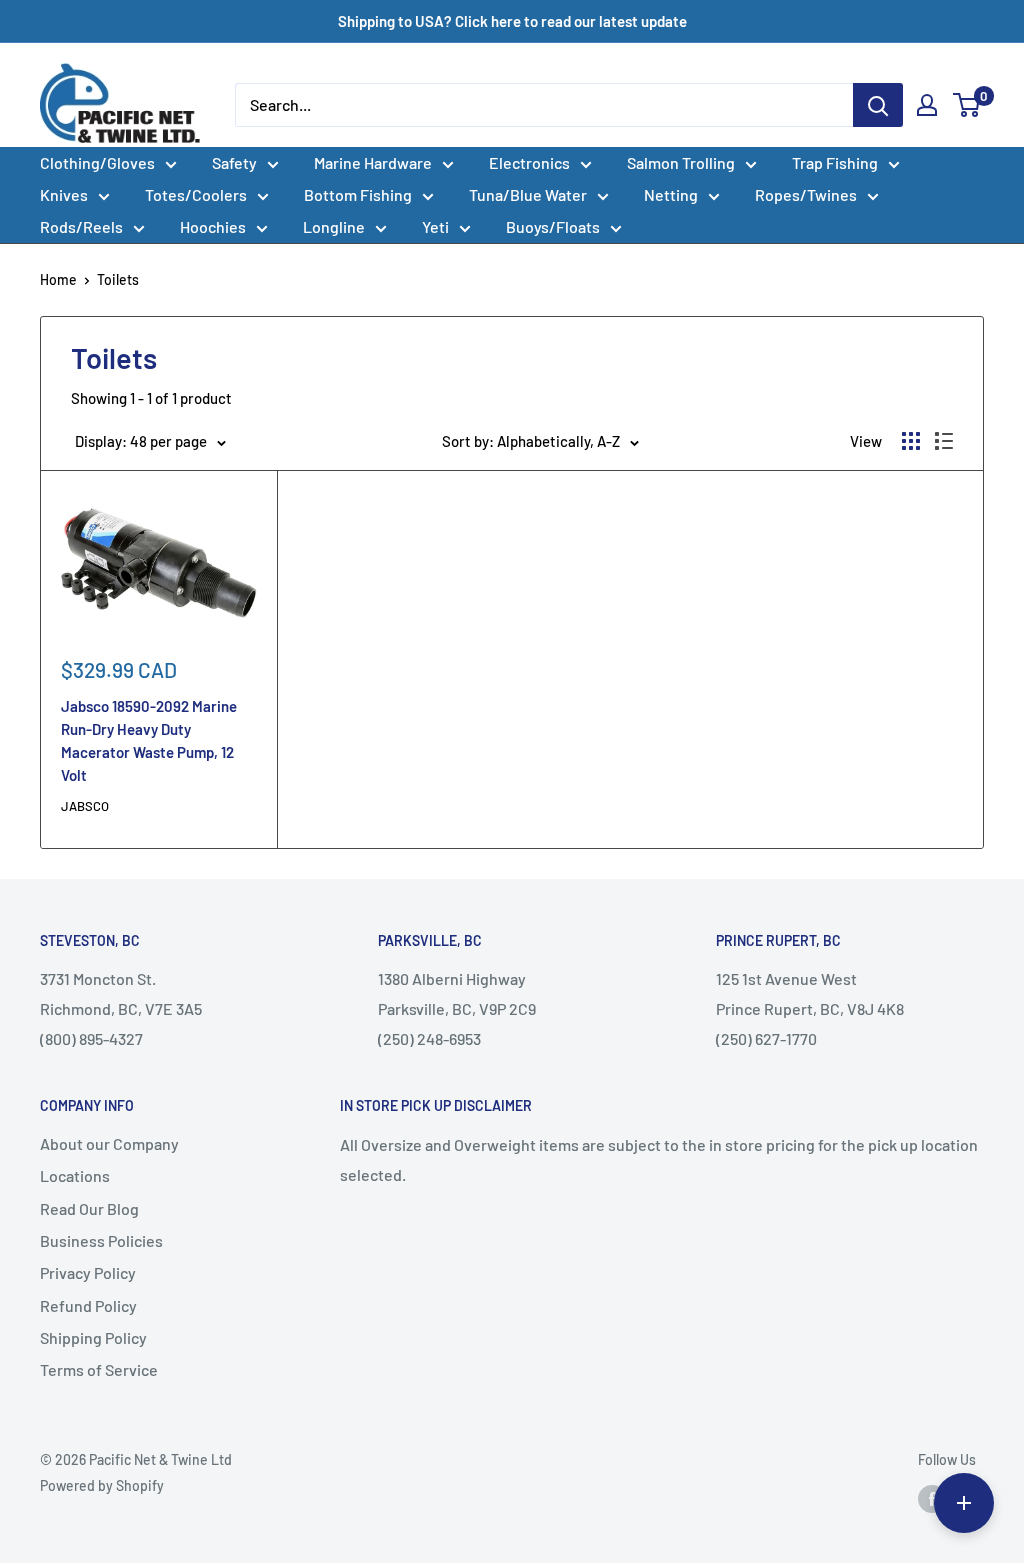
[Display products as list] (944, 441)
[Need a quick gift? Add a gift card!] (964, 1503)
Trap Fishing (835, 162)
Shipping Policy (93, 1337)
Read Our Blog (89, 1208)
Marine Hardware (373, 162)
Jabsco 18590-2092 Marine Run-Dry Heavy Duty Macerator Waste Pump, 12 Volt (149, 741)
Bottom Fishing (358, 194)
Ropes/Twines (806, 194)
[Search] (878, 105)
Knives (64, 194)
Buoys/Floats (553, 226)
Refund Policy (88, 1305)
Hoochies (213, 226)
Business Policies (101, 1240)
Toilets (118, 279)
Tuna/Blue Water (528, 194)
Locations (75, 1175)
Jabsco (85, 806)
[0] (967, 105)
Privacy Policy (88, 1272)
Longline (334, 226)
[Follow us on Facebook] (932, 1498)
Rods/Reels (81, 226)
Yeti (435, 226)
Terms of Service (99, 1369)
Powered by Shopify (102, 1485)
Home (58, 279)
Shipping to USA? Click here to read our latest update (512, 21)
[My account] (927, 105)
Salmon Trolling (681, 162)
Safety (234, 162)
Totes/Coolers (196, 194)
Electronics (529, 162)
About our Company (109, 1143)
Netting (671, 194)
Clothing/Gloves (97, 162)
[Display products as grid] (911, 441)
